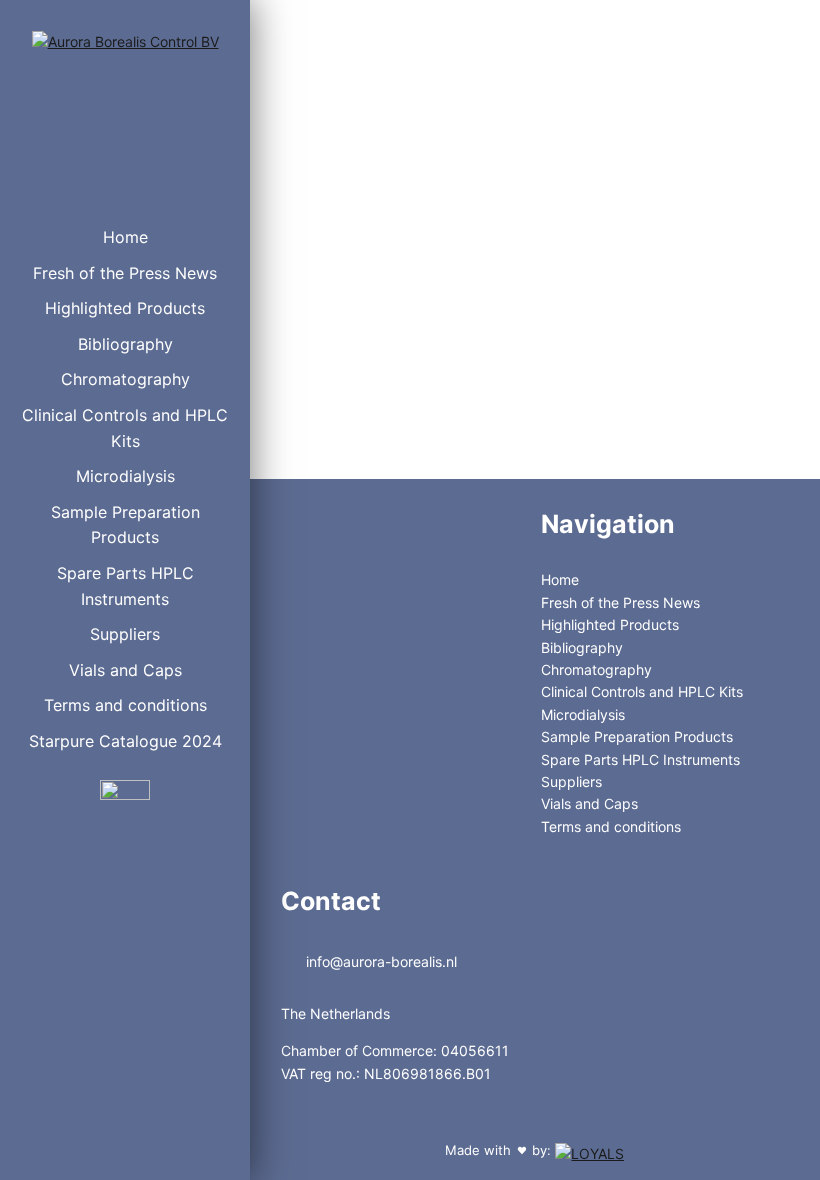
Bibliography (125, 344)
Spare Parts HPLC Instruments (125, 586)
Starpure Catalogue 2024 (125, 741)
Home (125, 237)
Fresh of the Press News (125, 273)
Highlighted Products (125, 308)
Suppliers (125, 634)
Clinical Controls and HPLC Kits (125, 428)
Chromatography (125, 379)
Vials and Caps (125, 670)
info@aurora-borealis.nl (379, 961)
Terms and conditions (125, 705)
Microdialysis (125, 476)
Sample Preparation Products (125, 525)
